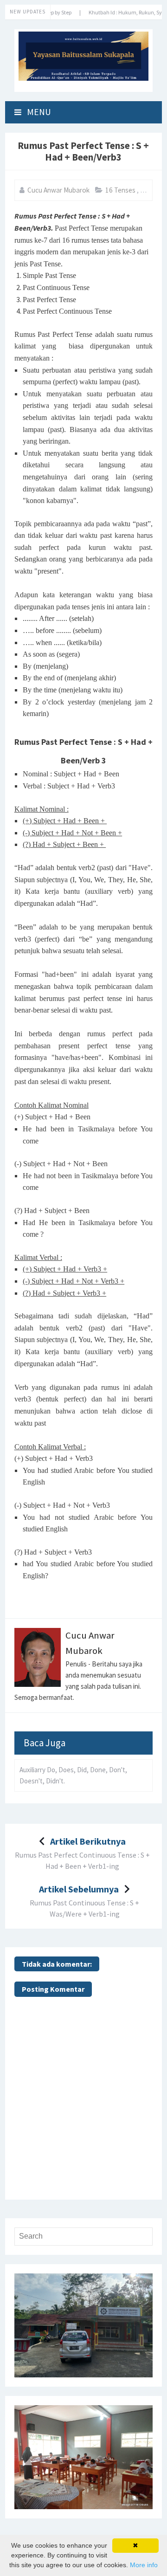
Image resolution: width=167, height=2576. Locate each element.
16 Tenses (121, 190)
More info (144, 2565)
